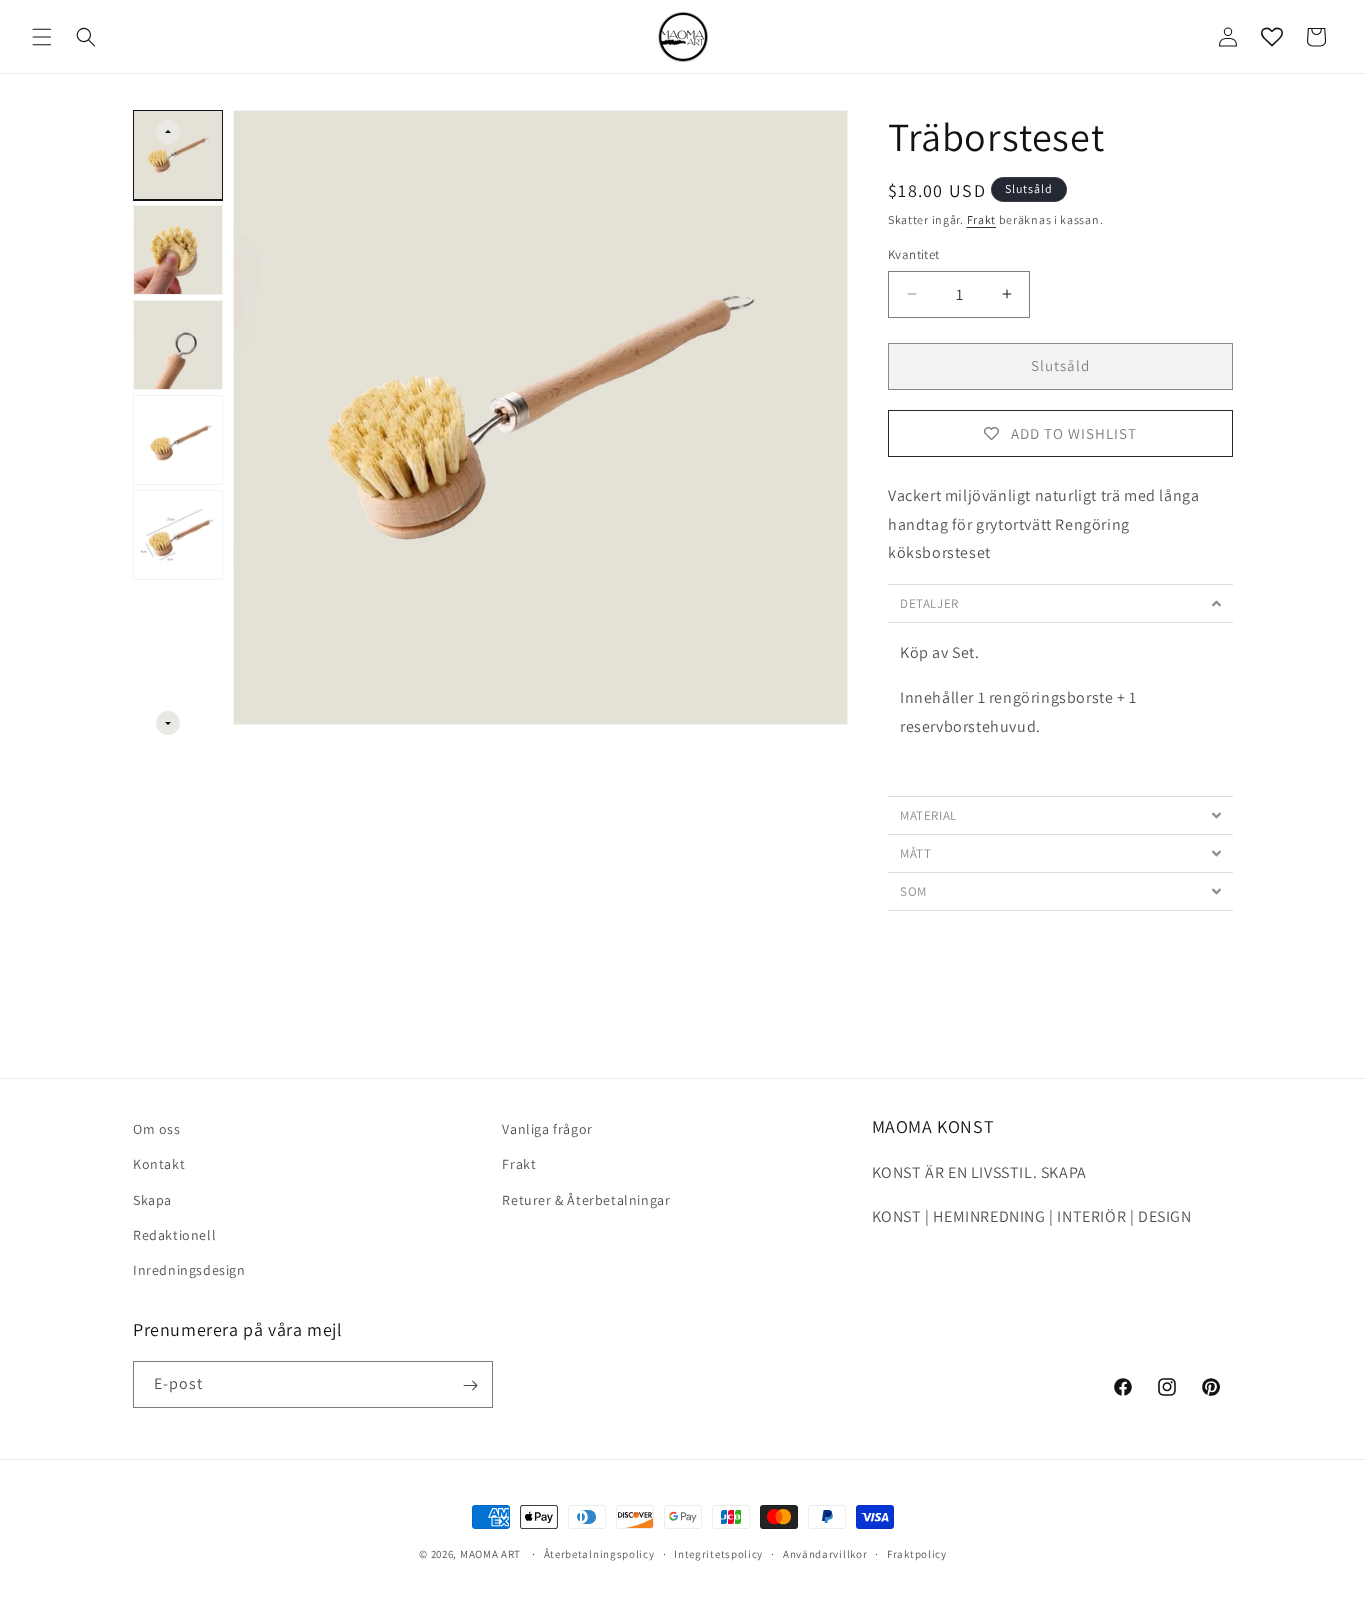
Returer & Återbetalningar (586, 1200)
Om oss (157, 1129)
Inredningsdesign (189, 1270)
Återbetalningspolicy (599, 1554)
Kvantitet (914, 254)
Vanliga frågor (547, 1129)
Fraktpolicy (917, 1554)
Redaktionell (174, 1235)
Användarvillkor (825, 1554)
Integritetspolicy (718, 1554)
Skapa (152, 1200)
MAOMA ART (490, 1554)
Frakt (982, 219)
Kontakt (159, 1165)
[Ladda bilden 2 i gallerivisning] (178, 250)
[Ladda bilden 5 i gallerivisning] (178, 535)
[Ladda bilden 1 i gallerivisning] (178, 155)
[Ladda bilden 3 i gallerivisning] (178, 345)
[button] (42, 37)
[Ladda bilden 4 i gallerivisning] (178, 440)
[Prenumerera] (470, 1385)
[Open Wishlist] (1272, 37)
